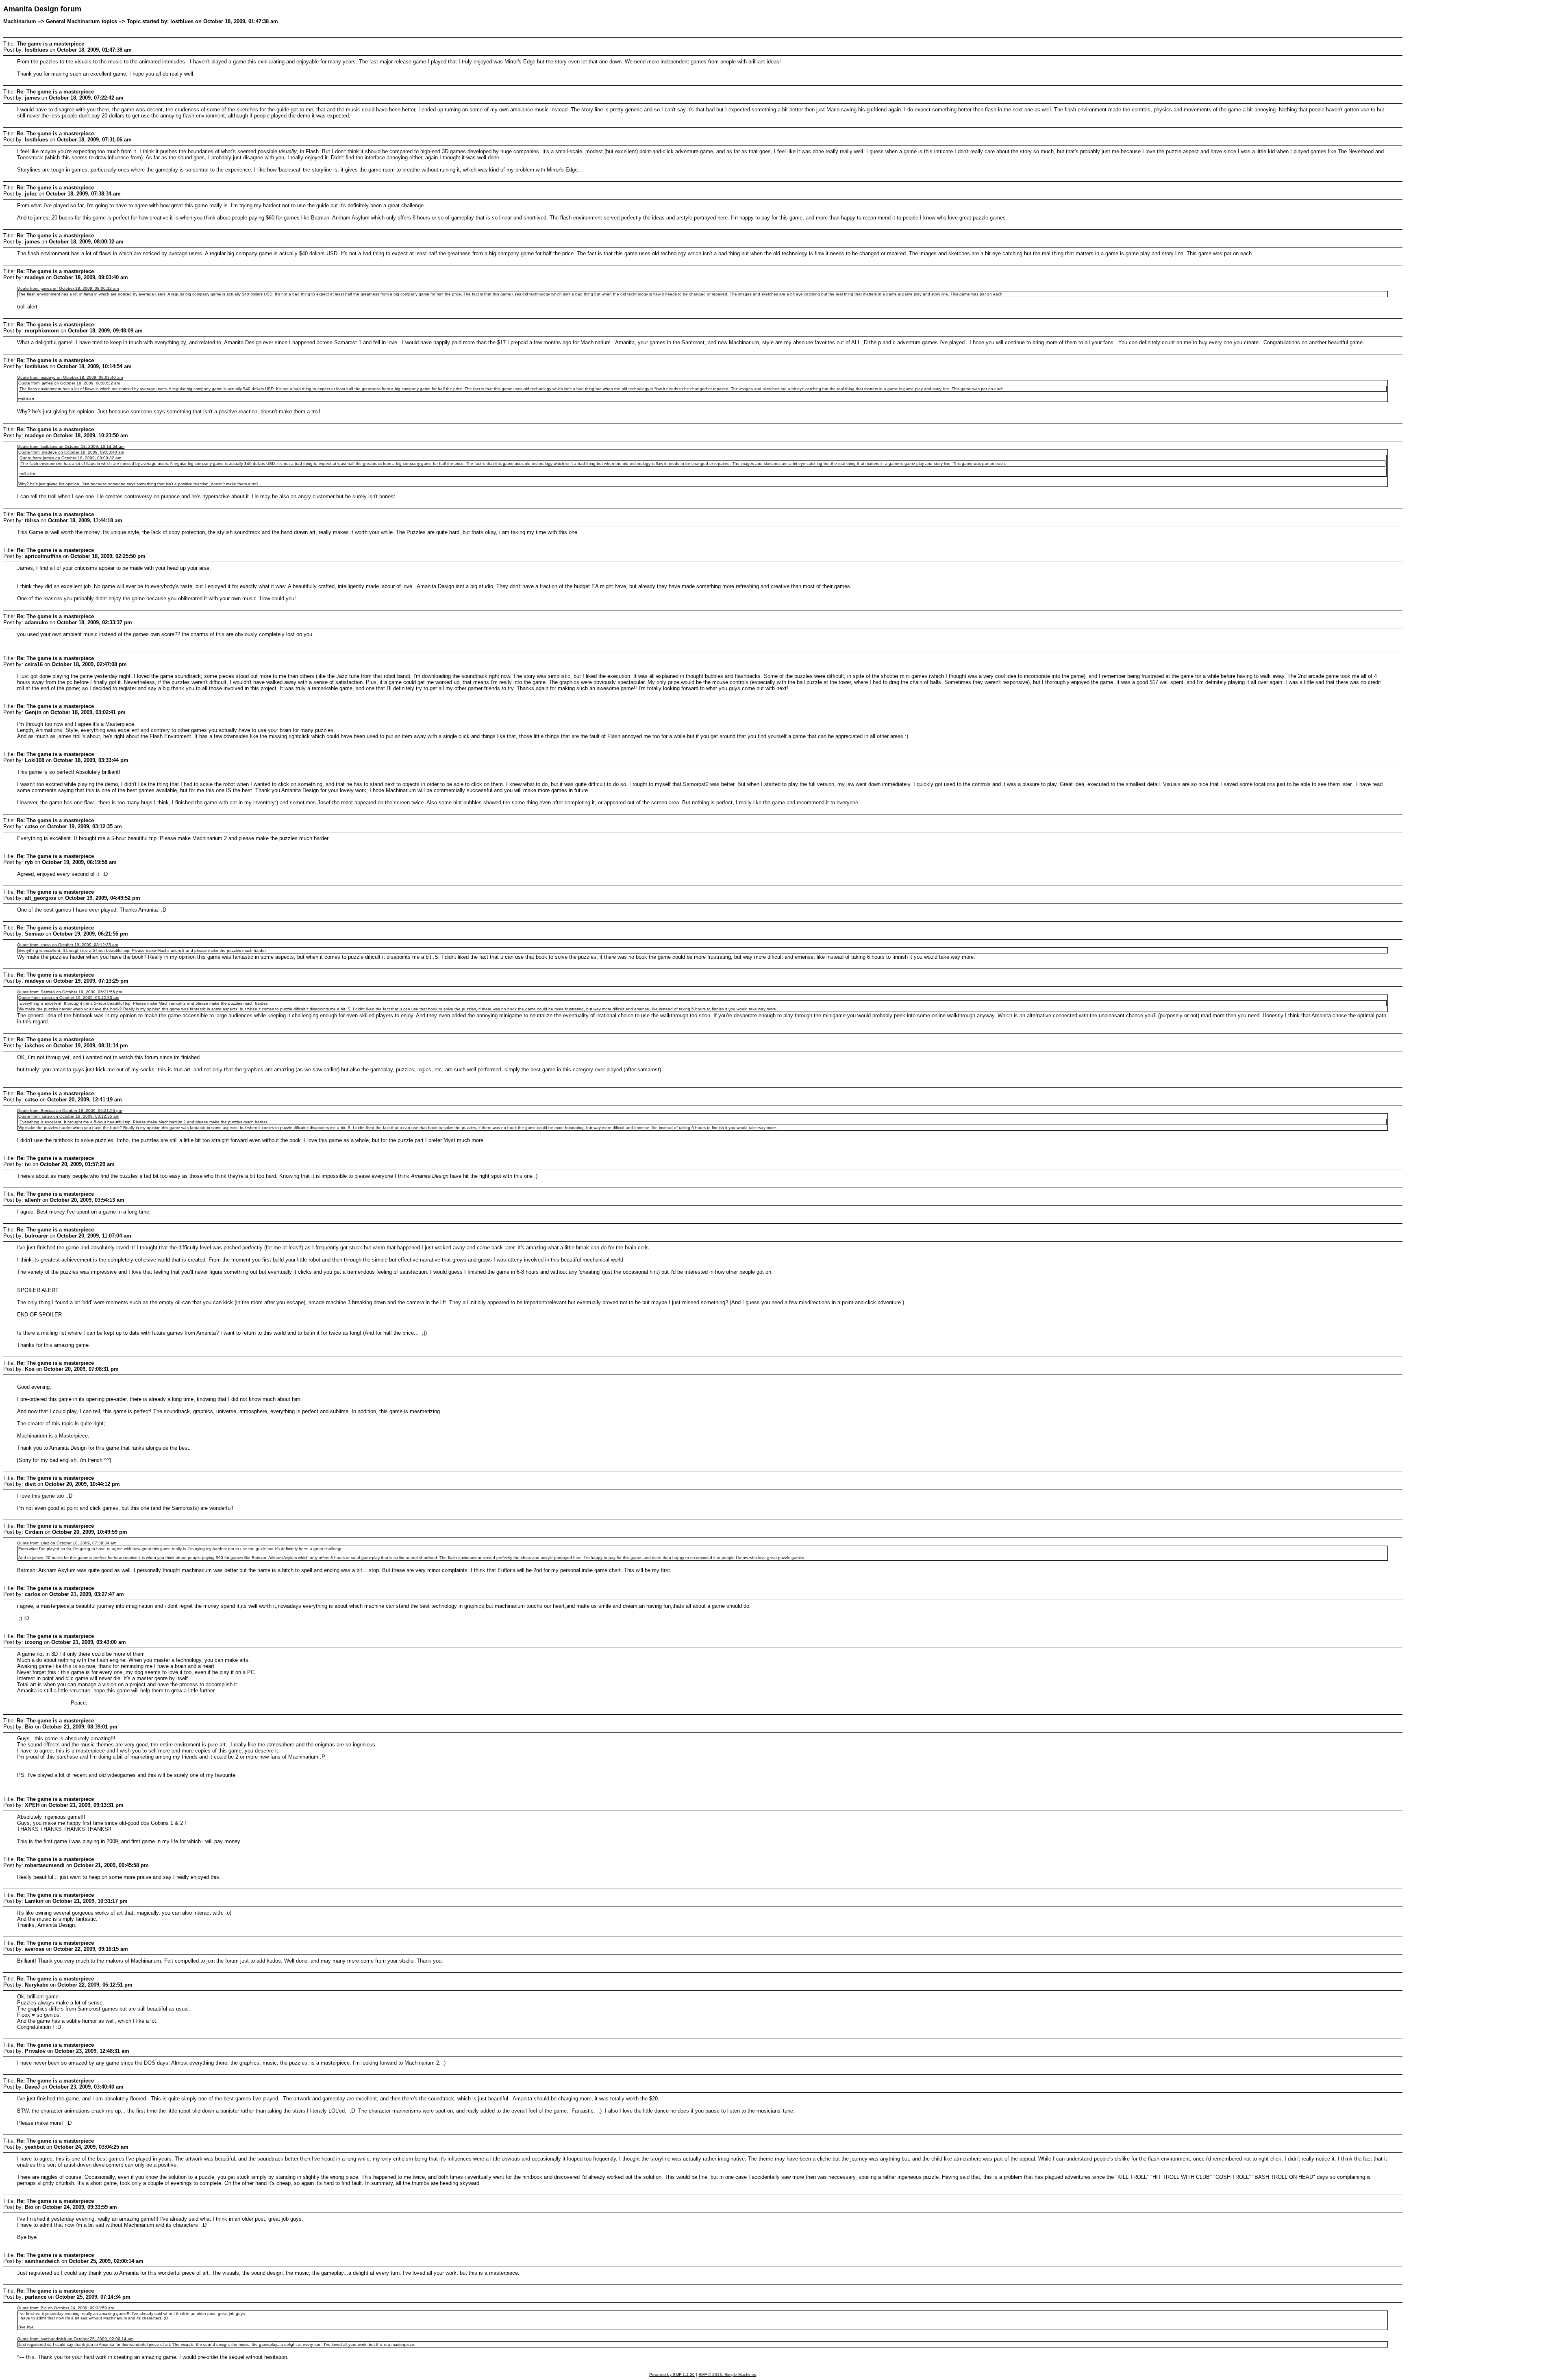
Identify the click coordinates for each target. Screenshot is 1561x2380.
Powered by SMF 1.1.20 (672, 2375)
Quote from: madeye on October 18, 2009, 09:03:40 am (70, 377)
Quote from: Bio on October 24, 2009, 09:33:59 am (65, 2308)
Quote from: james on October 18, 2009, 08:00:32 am (68, 288)
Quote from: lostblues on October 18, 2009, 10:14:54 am (71, 446)
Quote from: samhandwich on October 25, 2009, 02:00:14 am (75, 2339)
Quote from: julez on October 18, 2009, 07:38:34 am (67, 1543)
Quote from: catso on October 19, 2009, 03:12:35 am (67, 945)
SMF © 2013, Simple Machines (727, 2375)
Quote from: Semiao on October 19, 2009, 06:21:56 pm (70, 992)
